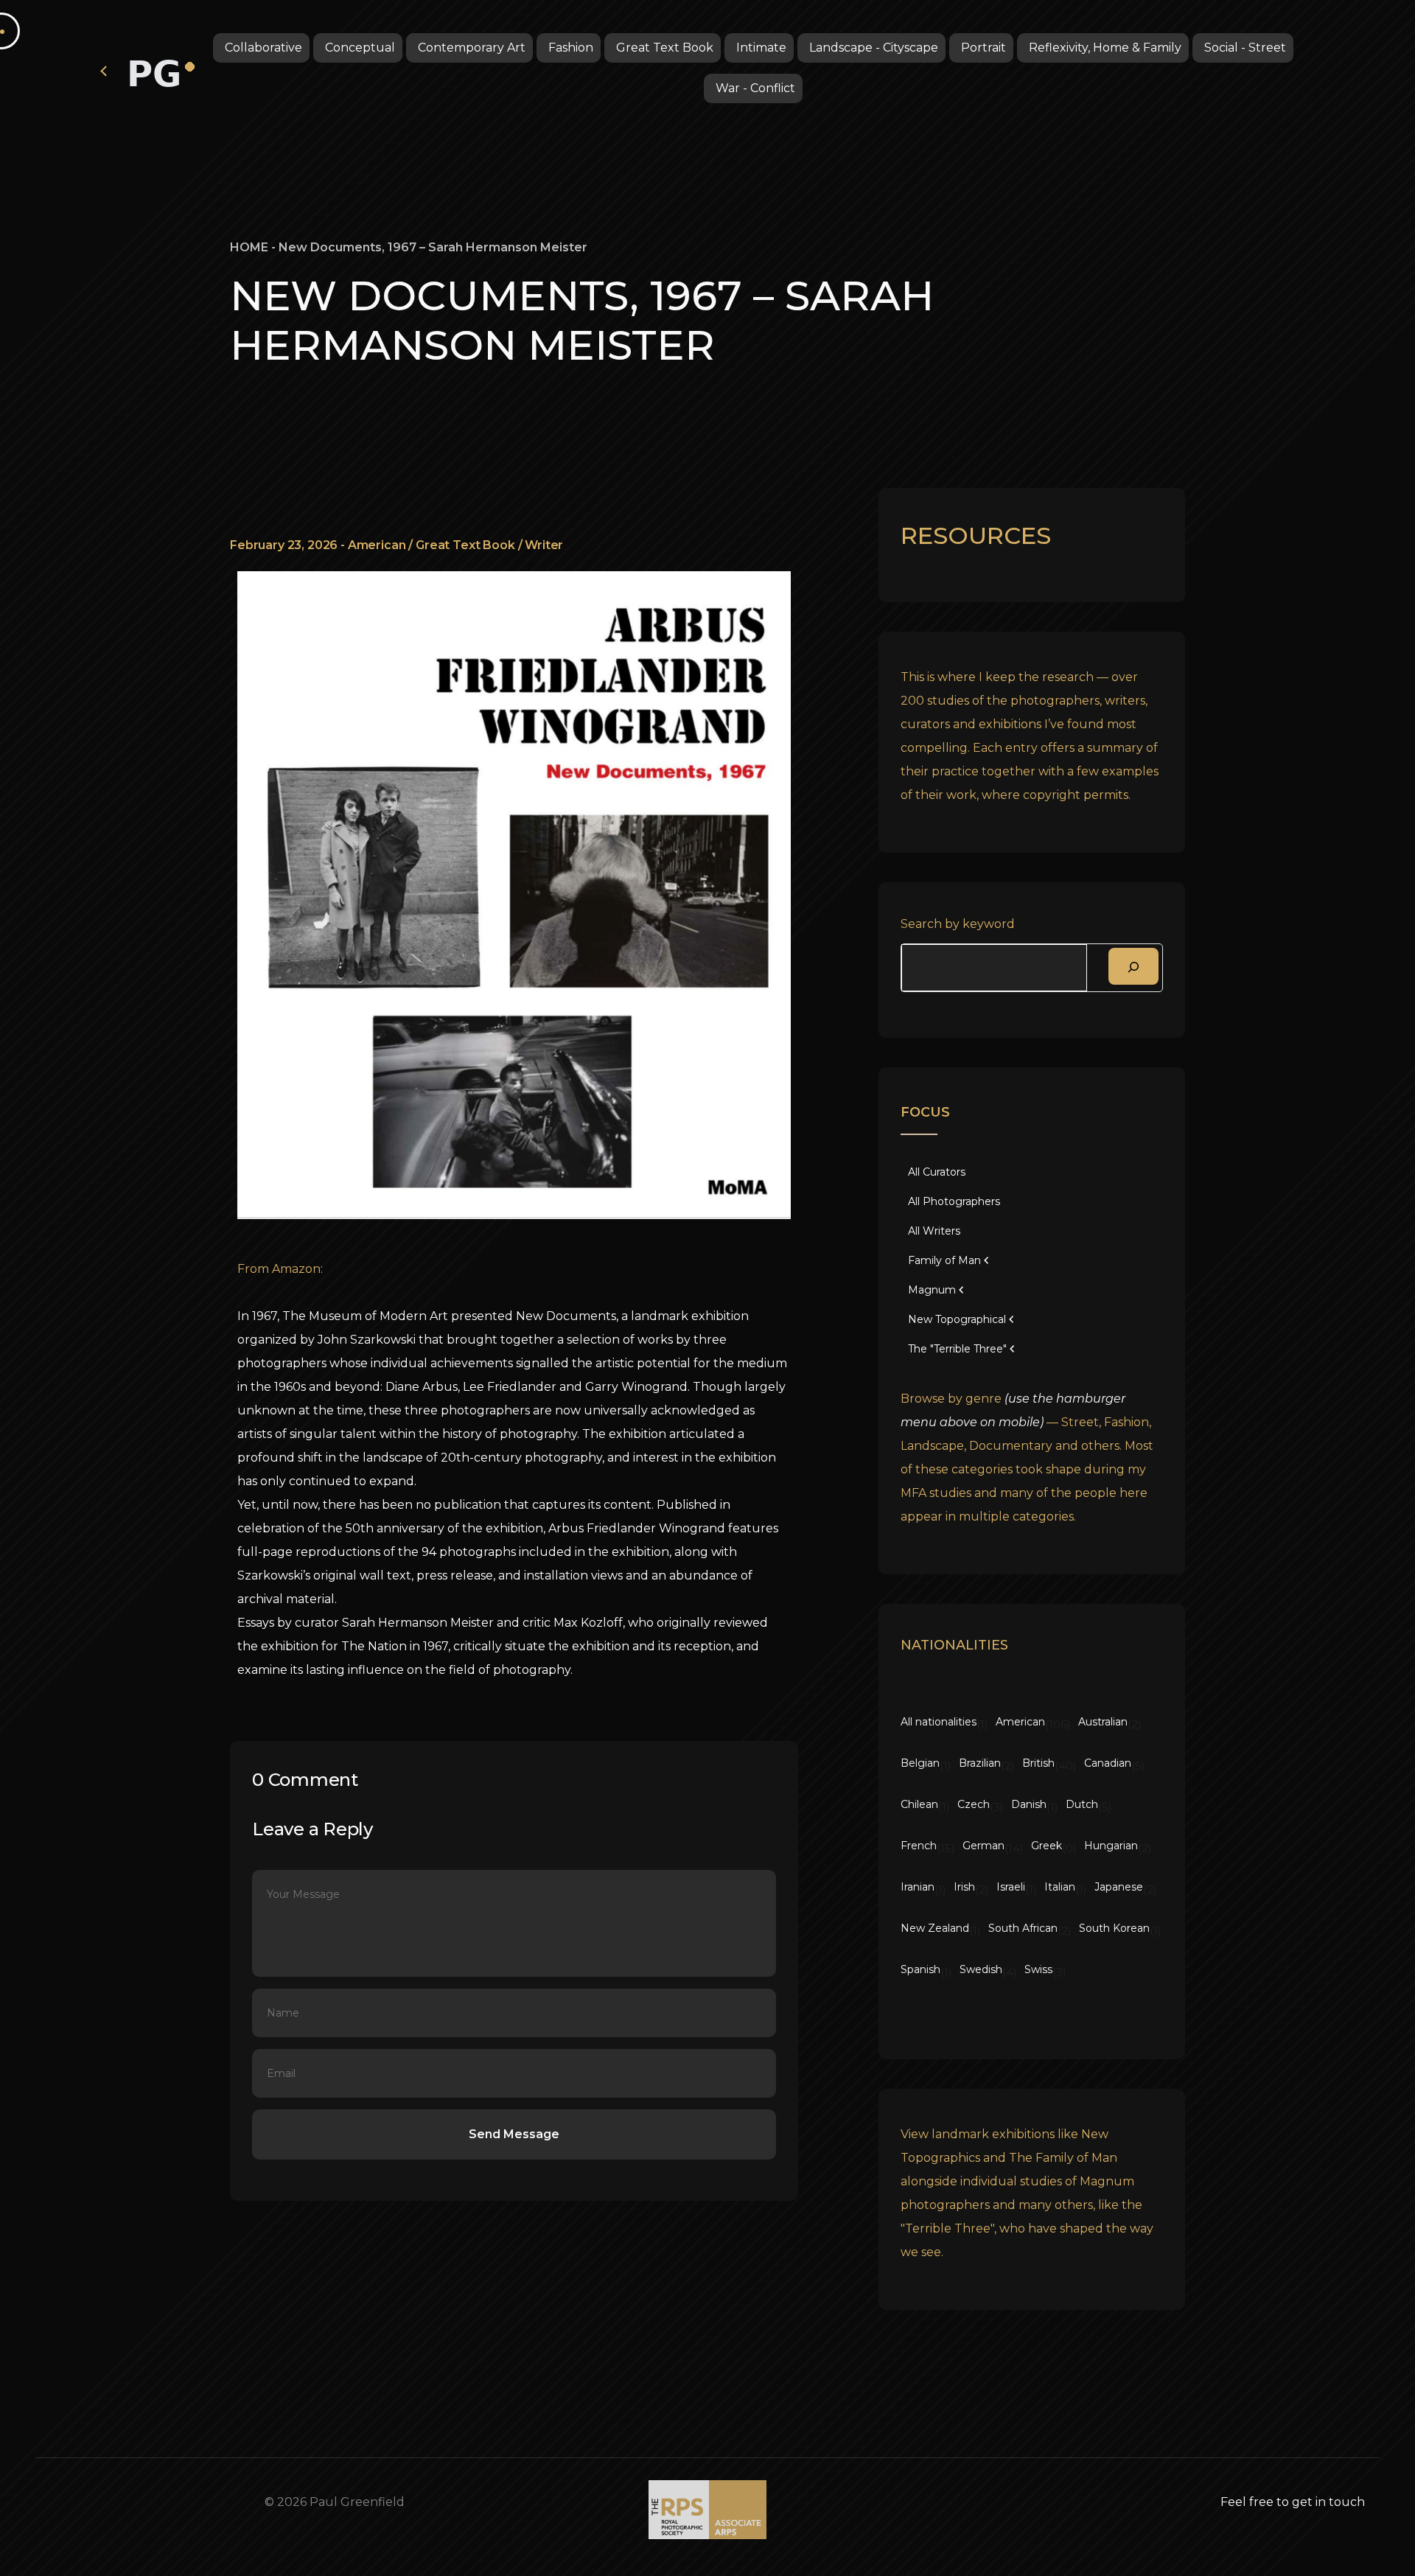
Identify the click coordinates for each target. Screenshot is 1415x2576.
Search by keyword (958, 924)
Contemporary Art (472, 48)
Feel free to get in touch (1293, 2502)
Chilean (919, 1804)
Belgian (920, 1763)
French (919, 1846)
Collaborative (263, 48)
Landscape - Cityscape (874, 48)
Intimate (761, 48)
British (1038, 1763)
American (377, 545)
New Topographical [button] (957, 1319)
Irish (964, 1887)
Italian (1060, 1887)
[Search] (1133, 966)
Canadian (1108, 1763)
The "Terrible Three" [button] (957, 1349)
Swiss (1038, 1969)
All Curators (937, 1172)
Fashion (571, 48)
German (983, 1846)
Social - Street (1245, 48)
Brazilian (980, 1763)
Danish (1029, 1804)
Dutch (1082, 1804)
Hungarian (1111, 1846)
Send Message (514, 2134)
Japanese (1119, 1887)
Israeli (1011, 1887)
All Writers (934, 1231)
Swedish (981, 1969)
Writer (544, 545)
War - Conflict (755, 88)
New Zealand (935, 1928)
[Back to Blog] (105, 70)
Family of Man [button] (944, 1260)
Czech (974, 1804)
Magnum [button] (932, 1290)
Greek (1047, 1846)
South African (1023, 1928)
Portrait (983, 48)
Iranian (918, 1887)
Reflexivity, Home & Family (1105, 48)
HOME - (254, 247)
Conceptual (360, 48)
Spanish (920, 1969)
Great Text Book (665, 48)
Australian (1103, 1722)
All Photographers (954, 1201)
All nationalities (939, 1722)
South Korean (1114, 1928)
